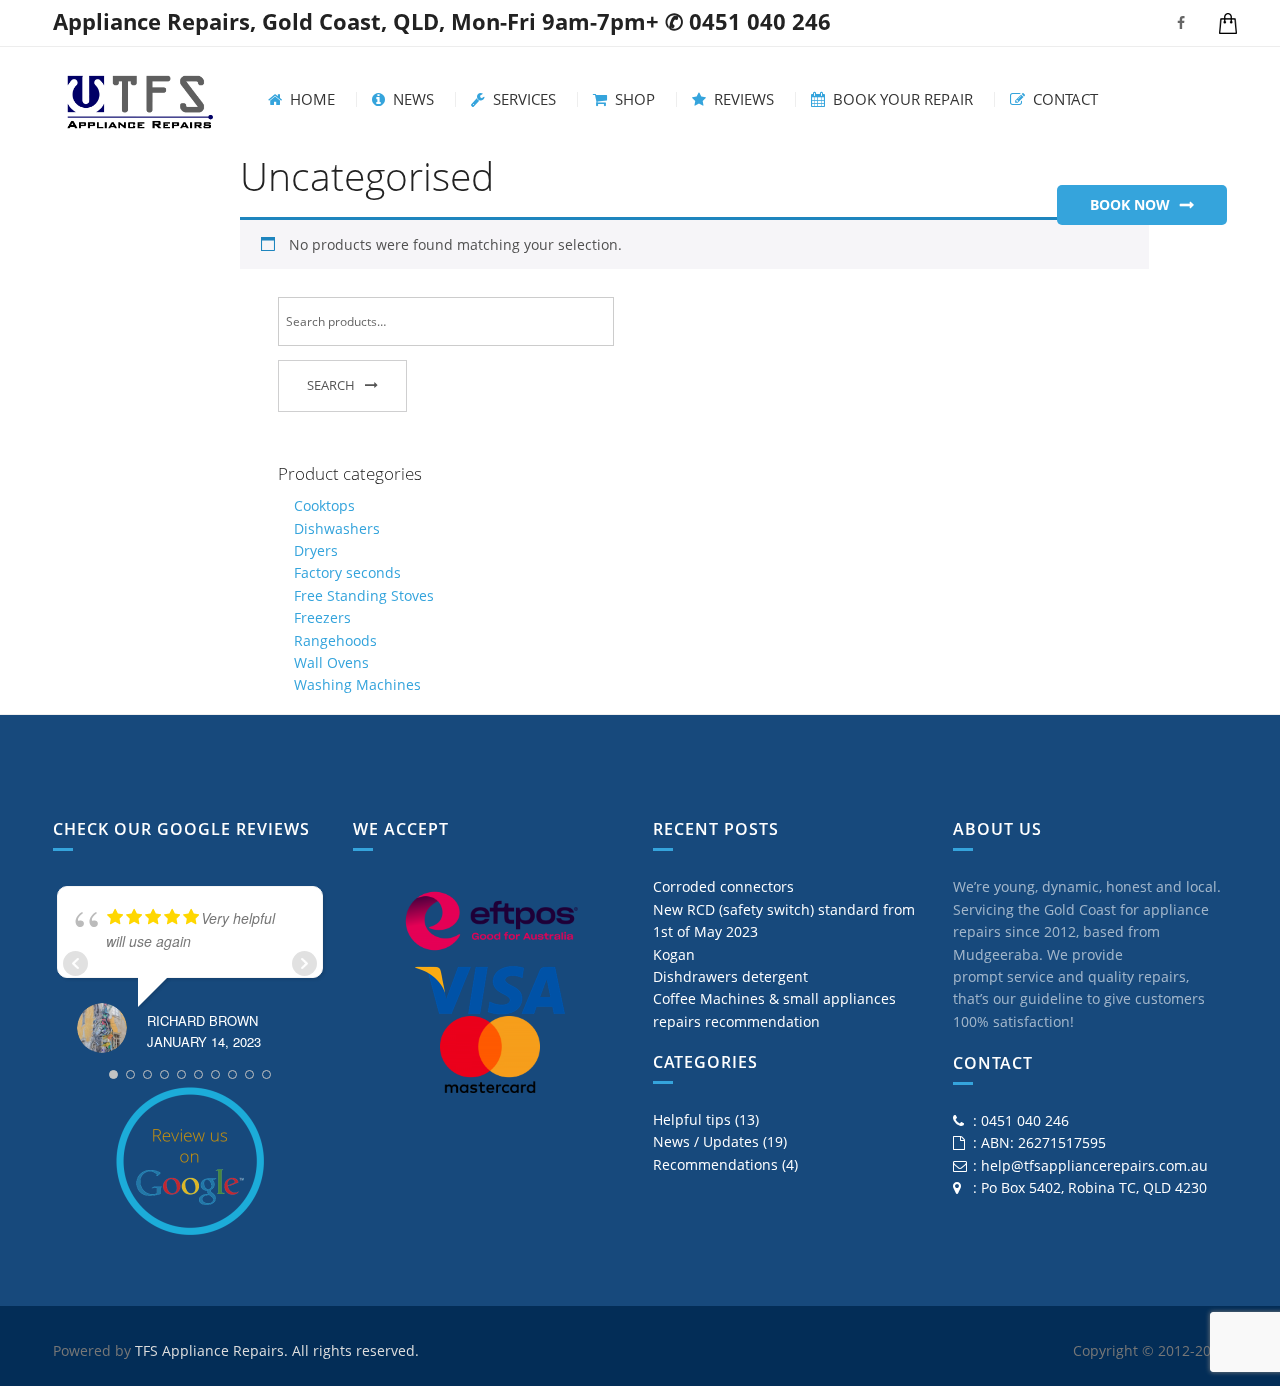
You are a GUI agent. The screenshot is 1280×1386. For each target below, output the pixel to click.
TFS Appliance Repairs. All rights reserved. (277, 1350)
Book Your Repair (901, 99)
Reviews (742, 99)
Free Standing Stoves (364, 595)
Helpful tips (692, 1119)
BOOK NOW (1130, 204)
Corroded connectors (723, 886)
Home (310, 99)
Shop (633, 99)
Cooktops (324, 505)
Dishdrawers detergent (730, 976)
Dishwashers (337, 528)
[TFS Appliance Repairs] (140, 97)
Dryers (316, 550)
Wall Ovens (331, 662)
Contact (1063, 99)
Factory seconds (347, 572)
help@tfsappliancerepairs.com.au (1094, 1165)
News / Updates (706, 1141)
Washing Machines (357, 684)
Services (522, 99)
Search (331, 385)
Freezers (322, 617)
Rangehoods (335, 640)
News (411, 99)
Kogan (674, 954)
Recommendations (715, 1164)
